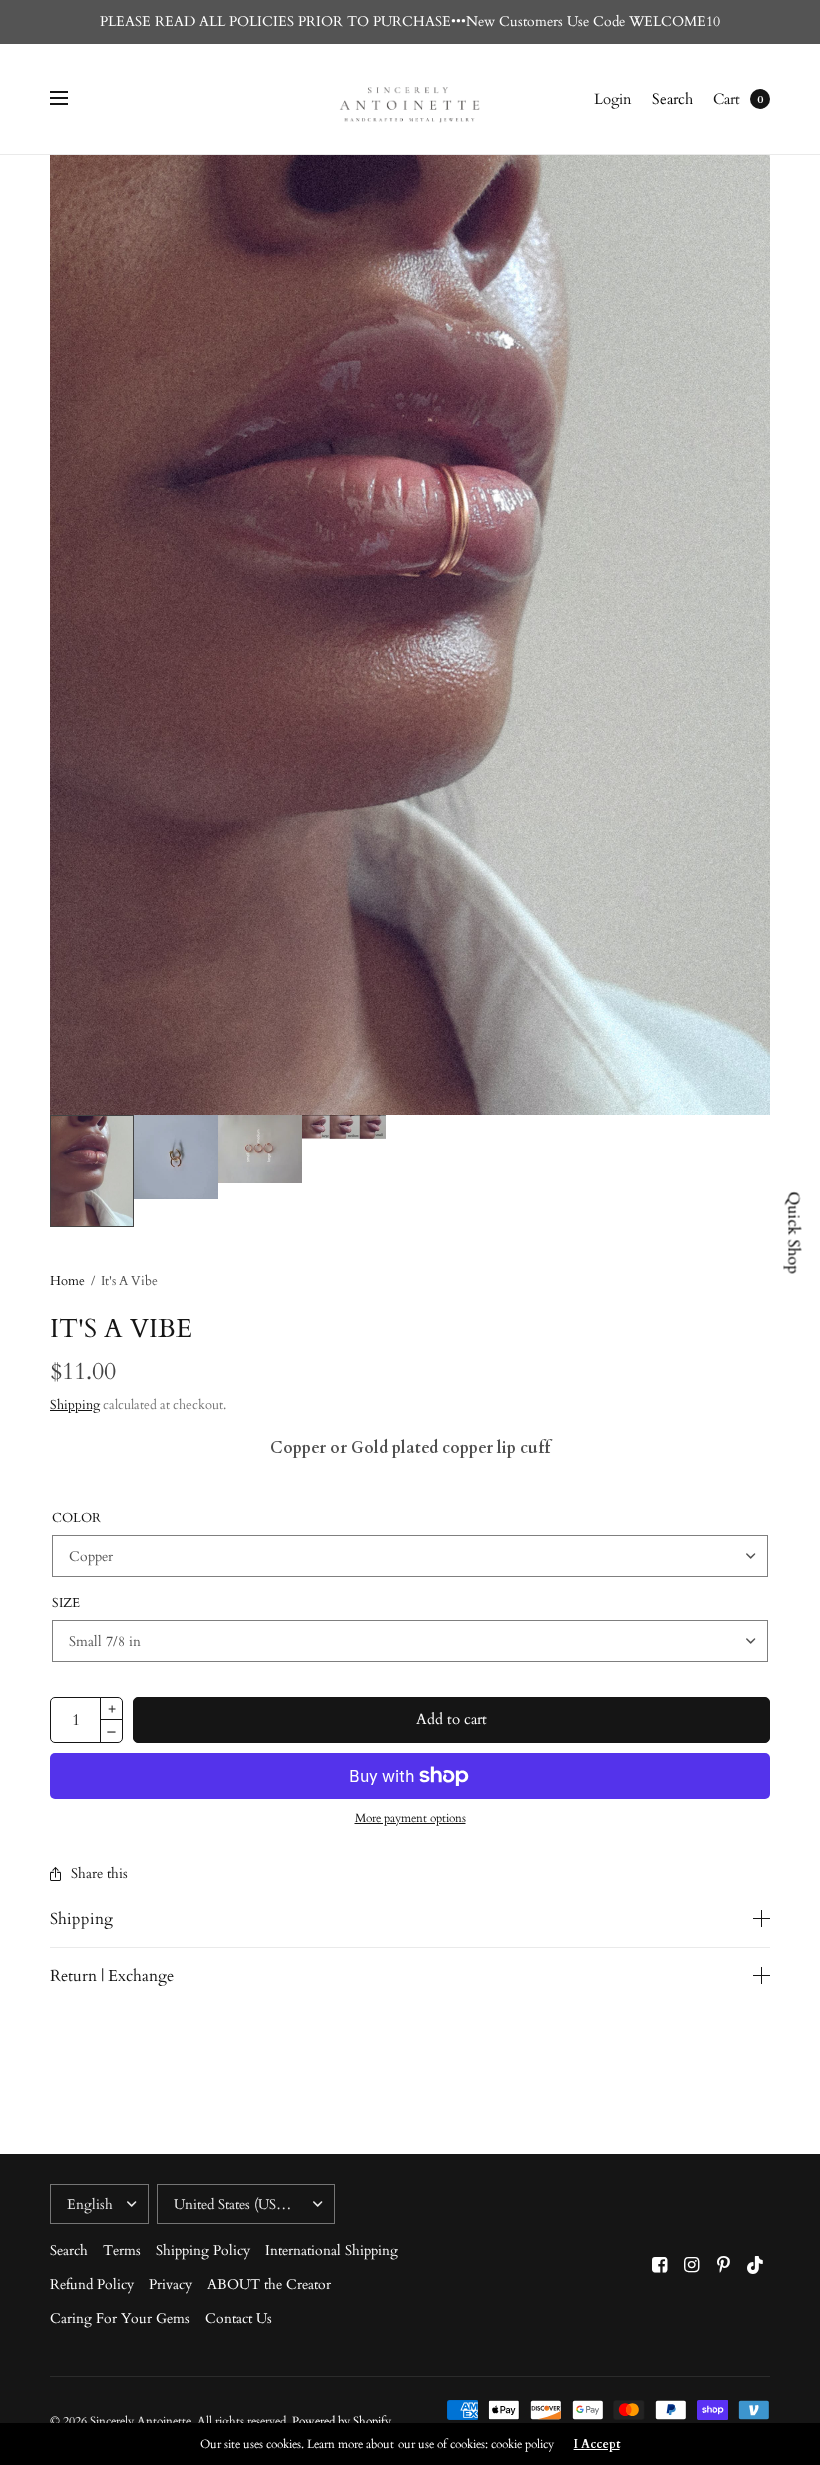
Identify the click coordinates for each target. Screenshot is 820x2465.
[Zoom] (410, 635)
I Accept (597, 2444)
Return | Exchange (112, 1976)
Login (613, 99)
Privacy (170, 2284)
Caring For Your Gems (120, 2318)
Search (672, 99)
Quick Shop (794, 1232)
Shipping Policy (203, 2250)
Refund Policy (92, 2284)
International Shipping (331, 2250)
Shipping (75, 1405)
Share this (99, 1874)
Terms (122, 2250)
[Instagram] (692, 2265)
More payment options (410, 1818)
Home (67, 1281)
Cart (726, 99)
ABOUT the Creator (269, 2284)
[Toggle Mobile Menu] (72, 99)
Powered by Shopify (341, 2421)
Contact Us (238, 2318)
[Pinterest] (724, 2265)
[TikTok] (756, 2265)
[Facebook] (660, 2265)
